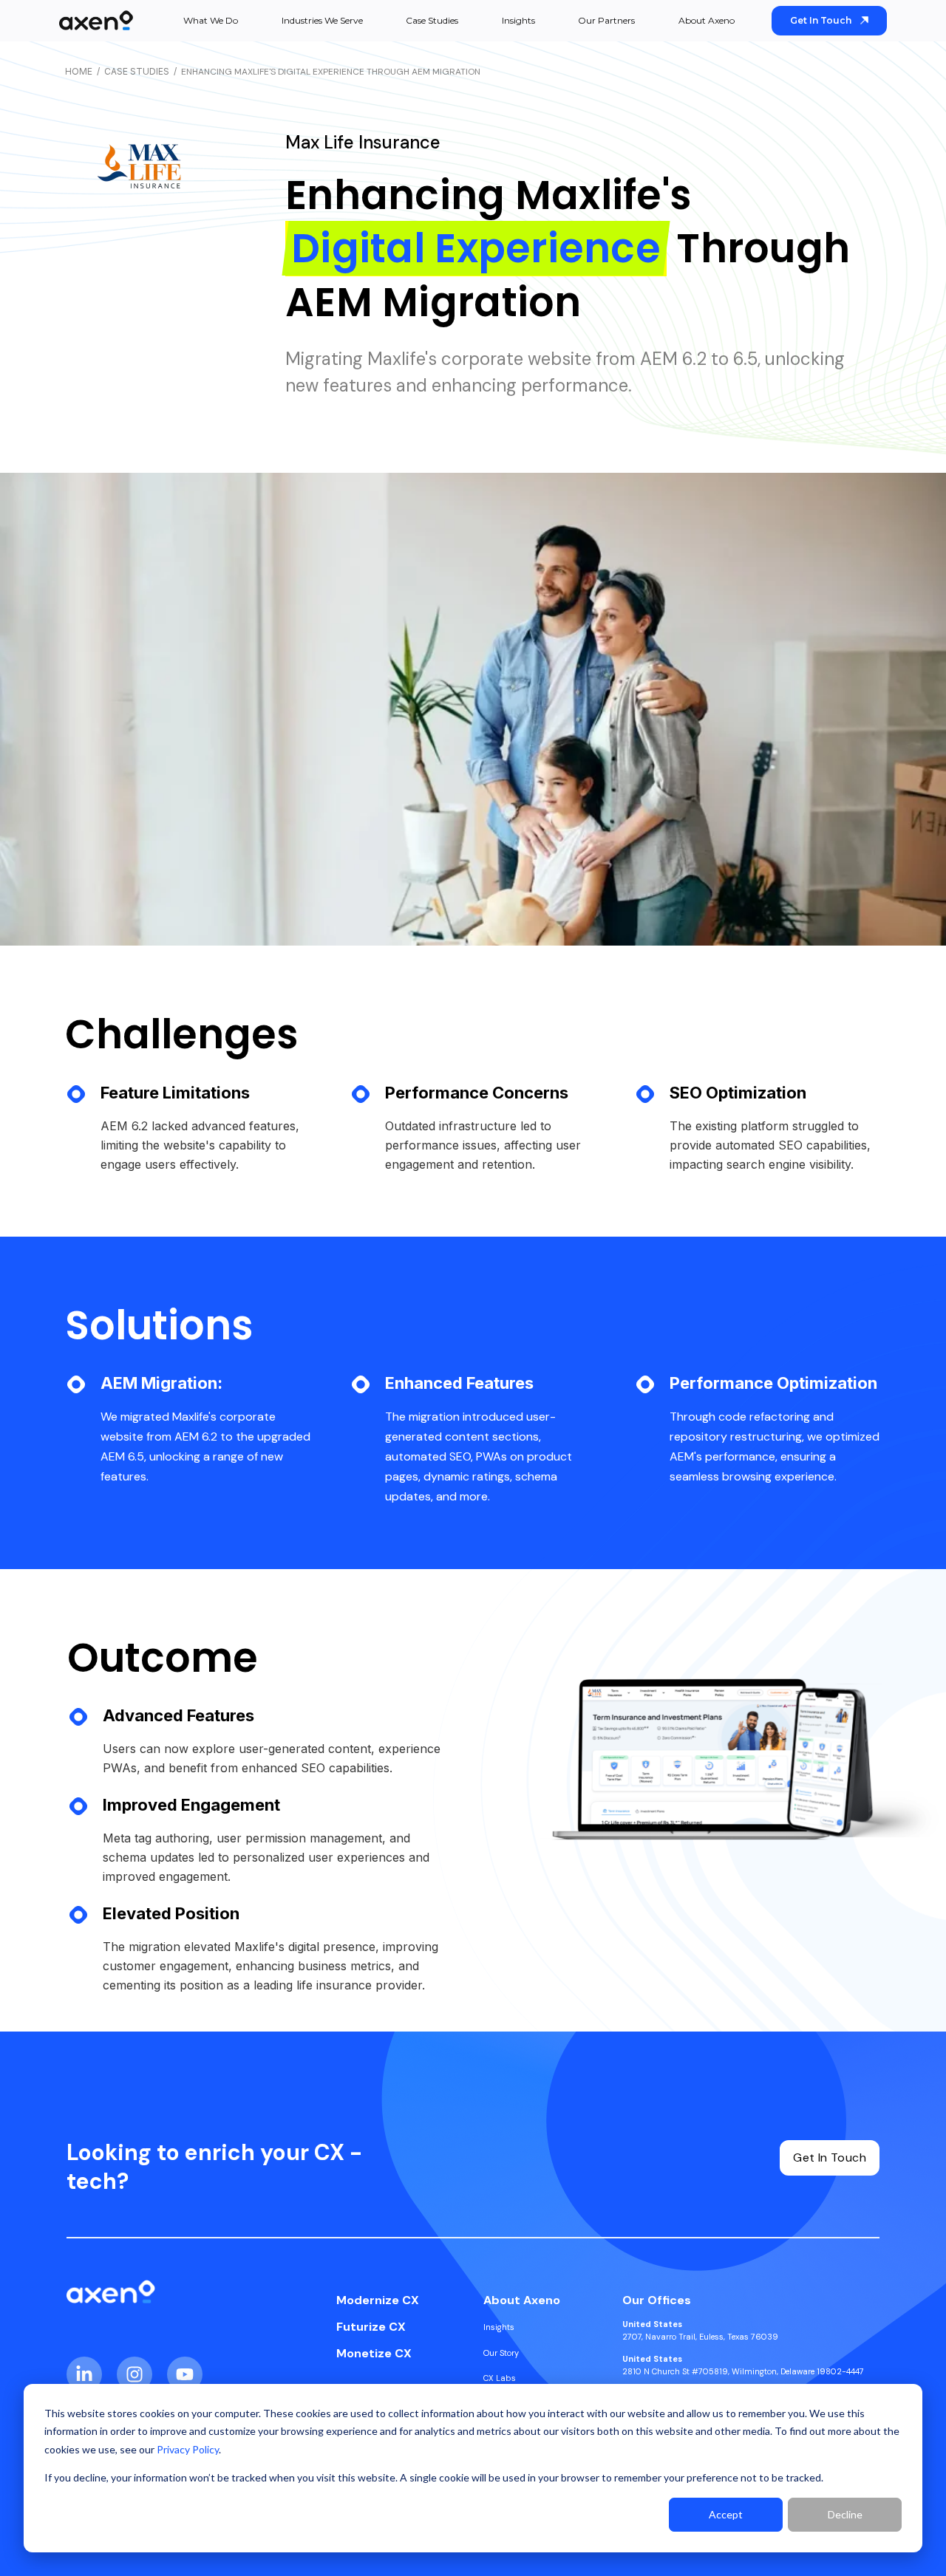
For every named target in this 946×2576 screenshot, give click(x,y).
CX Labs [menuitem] (500, 2378)
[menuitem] (378, 2300)
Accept (726, 2514)
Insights (518, 20)
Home (79, 71)
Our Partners (606, 20)
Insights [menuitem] (499, 2327)
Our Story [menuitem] (501, 2353)
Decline (845, 2514)
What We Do (211, 20)
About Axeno (707, 20)
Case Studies (432, 20)
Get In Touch (821, 20)
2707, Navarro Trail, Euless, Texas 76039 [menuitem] (700, 2330)
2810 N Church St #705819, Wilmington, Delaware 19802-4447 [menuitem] (743, 2365)
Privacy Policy (188, 2449)
